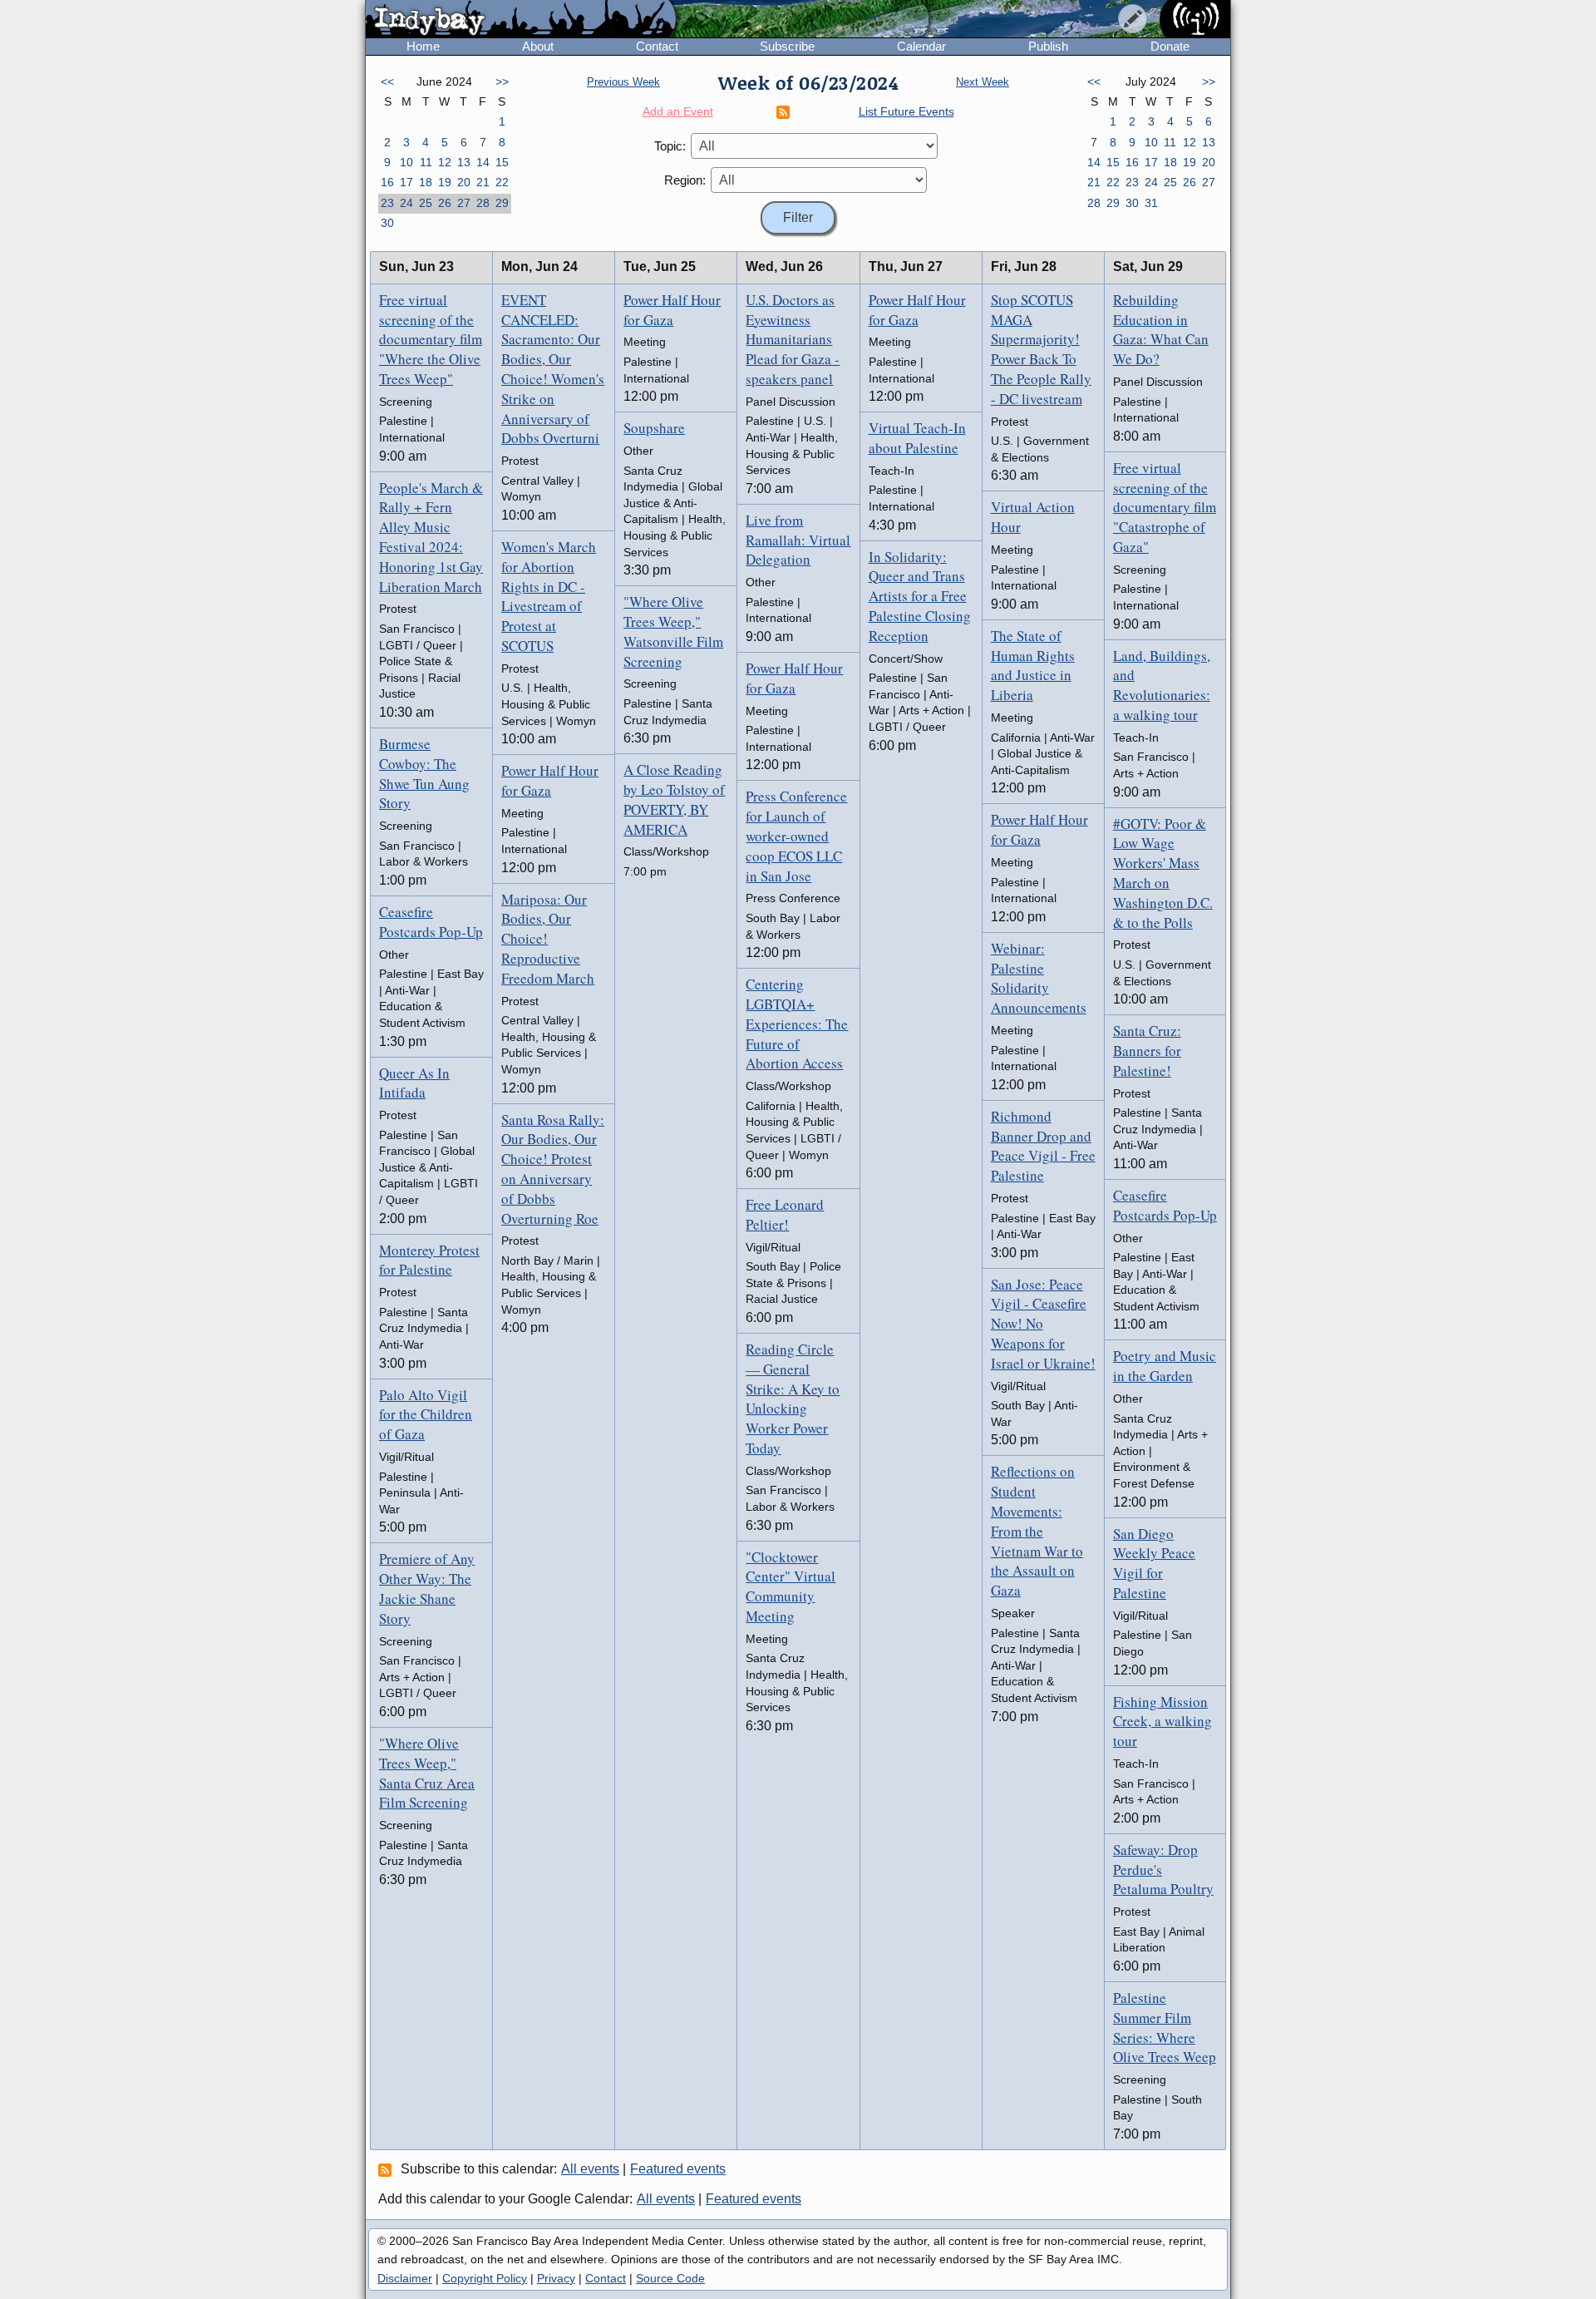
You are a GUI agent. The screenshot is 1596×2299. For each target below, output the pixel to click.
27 (464, 203)
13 (464, 162)
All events (590, 2169)
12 (445, 162)
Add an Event (678, 111)
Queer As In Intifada (414, 1083)
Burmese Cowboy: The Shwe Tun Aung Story (424, 773)
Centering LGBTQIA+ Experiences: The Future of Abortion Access (797, 1024)
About (538, 46)
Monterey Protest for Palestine (429, 1260)
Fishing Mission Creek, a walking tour (1163, 1722)
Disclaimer (405, 2278)
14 (483, 162)
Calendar (921, 46)
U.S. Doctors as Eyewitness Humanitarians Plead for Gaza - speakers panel (793, 339)
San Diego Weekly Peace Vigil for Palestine (1154, 1563)
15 (502, 162)
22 (502, 182)
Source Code (670, 2278)
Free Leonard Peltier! (785, 1214)
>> (502, 81)
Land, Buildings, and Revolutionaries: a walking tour (1162, 685)
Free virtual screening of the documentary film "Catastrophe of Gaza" (1165, 507)
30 (387, 223)
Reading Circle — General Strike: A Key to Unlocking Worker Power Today (793, 1399)
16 (387, 182)
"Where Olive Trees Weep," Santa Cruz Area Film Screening (427, 1773)
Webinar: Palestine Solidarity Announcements (1039, 978)
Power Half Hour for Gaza (550, 780)
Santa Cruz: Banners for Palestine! (1147, 1051)
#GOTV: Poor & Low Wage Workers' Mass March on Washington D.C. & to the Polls (1163, 873)
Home (423, 46)
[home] (521, 20)
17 (406, 182)
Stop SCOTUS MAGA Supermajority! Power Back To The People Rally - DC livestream (1041, 349)
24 (406, 203)
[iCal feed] (387, 2169)
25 (426, 203)
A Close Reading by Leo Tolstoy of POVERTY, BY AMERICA (674, 799)
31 (1151, 203)
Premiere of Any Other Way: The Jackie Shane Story (427, 1588)
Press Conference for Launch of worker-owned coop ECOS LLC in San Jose (796, 836)
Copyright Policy (485, 2278)
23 (387, 203)
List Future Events (906, 111)
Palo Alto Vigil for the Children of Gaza (426, 1415)
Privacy (556, 2278)
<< (387, 81)
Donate (1170, 46)
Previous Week (623, 82)
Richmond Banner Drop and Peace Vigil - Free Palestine (1043, 1146)
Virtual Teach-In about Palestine (917, 438)
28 (483, 203)
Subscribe (787, 46)
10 (406, 162)
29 (502, 203)
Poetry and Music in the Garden (1165, 1366)
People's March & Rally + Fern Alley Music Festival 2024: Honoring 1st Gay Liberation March (431, 537)
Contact (657, 46)
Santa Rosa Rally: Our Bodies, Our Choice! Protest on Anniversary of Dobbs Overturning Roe (553, 1169)
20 (464, 182)
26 (445, 203)
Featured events (678, 2169)
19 (445, 182)
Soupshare (654, 428)
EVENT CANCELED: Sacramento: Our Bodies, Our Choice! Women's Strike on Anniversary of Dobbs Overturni (553, 369)
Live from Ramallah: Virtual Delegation (798, 540)
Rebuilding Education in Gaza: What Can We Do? (1161, 329)
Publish (1048, 46)
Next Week (983, 82)
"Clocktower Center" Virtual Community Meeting (791, 1586)
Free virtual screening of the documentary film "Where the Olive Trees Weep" (431, 339)
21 (483, 182)
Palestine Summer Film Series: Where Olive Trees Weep (1165, 2027)
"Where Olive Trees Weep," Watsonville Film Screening (673, 631)
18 (426, 182)
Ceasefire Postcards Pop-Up (431, 922)
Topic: (670, 146)
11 (426, 162)
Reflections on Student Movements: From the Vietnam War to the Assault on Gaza (1037, 1531)
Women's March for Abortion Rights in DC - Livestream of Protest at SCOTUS (549, 596)
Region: (685, 180)
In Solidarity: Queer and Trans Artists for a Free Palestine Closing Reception (920, 596)
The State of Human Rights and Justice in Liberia (1033, 665)
